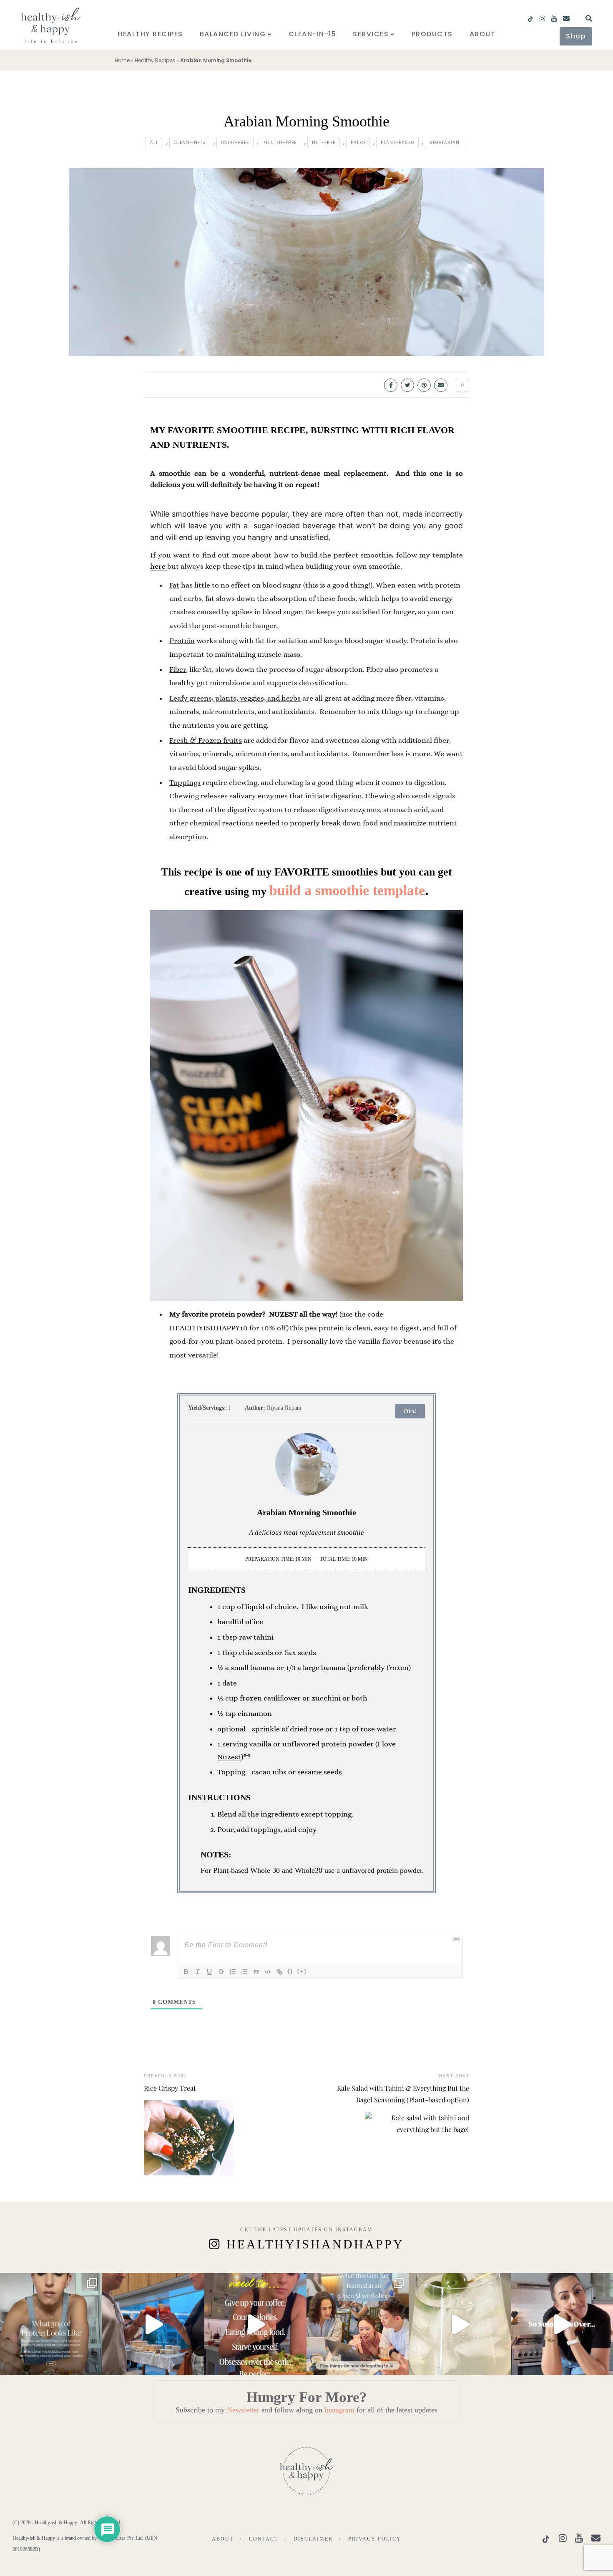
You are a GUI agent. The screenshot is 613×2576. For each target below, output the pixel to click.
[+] (302, 1971)
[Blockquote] (256, 1972)
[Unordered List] (244, 1972)
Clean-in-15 (190, 143)
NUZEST (283, 1314)
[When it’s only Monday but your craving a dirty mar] (460, 2324)
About (223, 2539)
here (159, 566)
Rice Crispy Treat (170, 2088)
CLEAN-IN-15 (313, 34)
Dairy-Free (235, 143)
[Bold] (186, 1972)
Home (122, 60)
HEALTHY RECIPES (150, 34)
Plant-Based (397, 143)
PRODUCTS (432, 34)
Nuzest (229, 1757)
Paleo (358, 143)
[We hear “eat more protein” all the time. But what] (51, 2324)
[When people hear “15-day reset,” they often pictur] (255, 2324)
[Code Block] (268, 1972)
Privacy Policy (375, 2539)
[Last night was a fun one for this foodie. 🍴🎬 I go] (153, 2324)
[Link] (279, 1972)
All (154, 143)
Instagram (339, 2410)
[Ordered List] (233, 1972)
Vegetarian (445, 143)
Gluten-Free (280, 143)
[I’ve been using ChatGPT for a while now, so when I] (358, 2324)
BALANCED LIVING (233, 34)
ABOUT (483, 34)
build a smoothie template (347, 890)
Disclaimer (313, 2539)
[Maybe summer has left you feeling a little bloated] (562, 2324)
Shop (576, 36)
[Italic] (198, 1972)
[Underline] (209, 1972)
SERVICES (371, 34)
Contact (264, 2539)
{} (290, 1971)
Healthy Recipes (155, 60)
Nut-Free (324, 143)
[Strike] (221, 1972)
